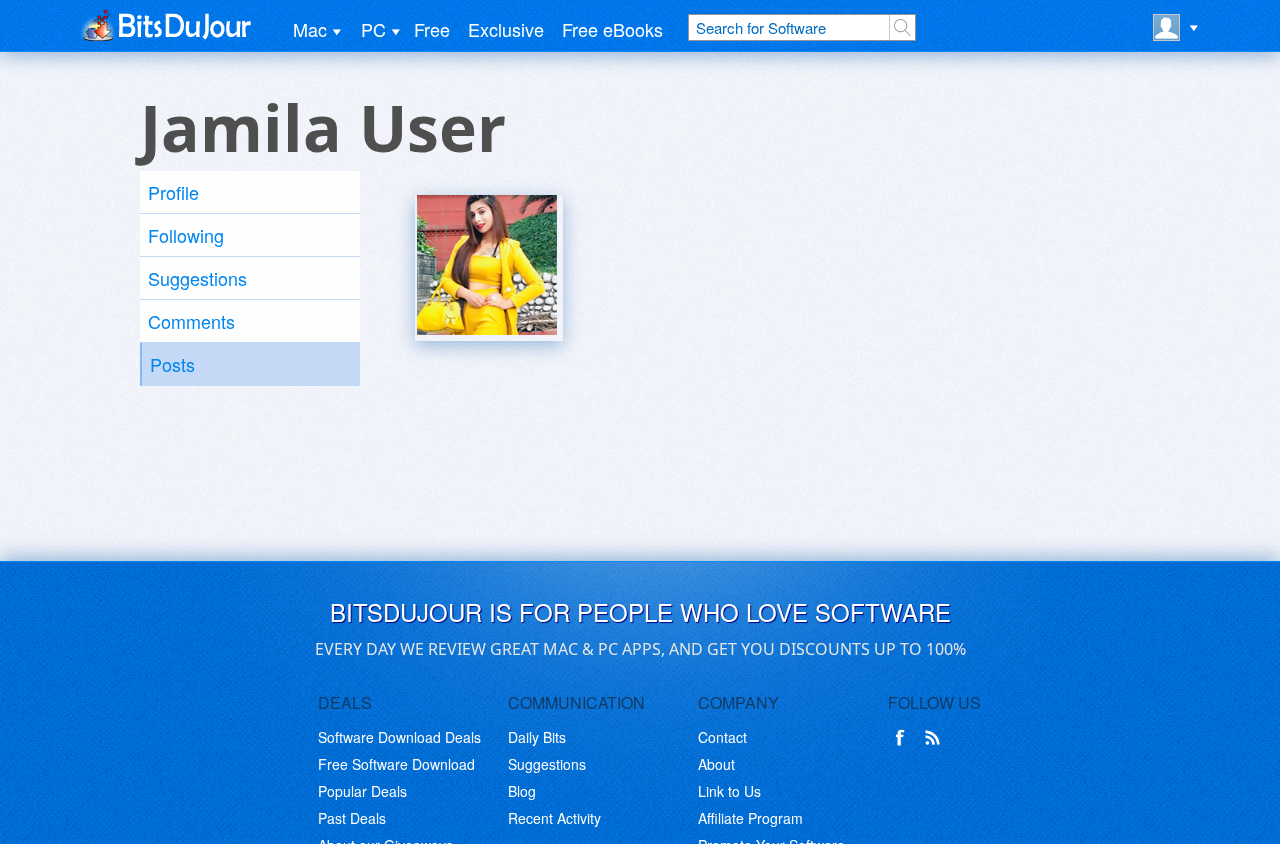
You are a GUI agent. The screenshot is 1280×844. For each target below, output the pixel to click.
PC (373, 29)
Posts (172, 364)
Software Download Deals (399, 737)
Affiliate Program (750, 818)
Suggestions (197, 278)
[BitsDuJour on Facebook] (904, 738)
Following (186, 235)
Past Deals (352, 818)
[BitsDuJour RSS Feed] (936, 738)
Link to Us (729, 791)
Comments (191, 321)
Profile (173, 192)
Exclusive (506, 29)
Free (432, 29)
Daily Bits (537, 737)
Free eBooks (612, 29)
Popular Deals (362, 791)
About (716, 764)
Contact (722, 737)
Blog (522, 791)
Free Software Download (396, 764)
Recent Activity (554, 818)
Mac (310, 29)
